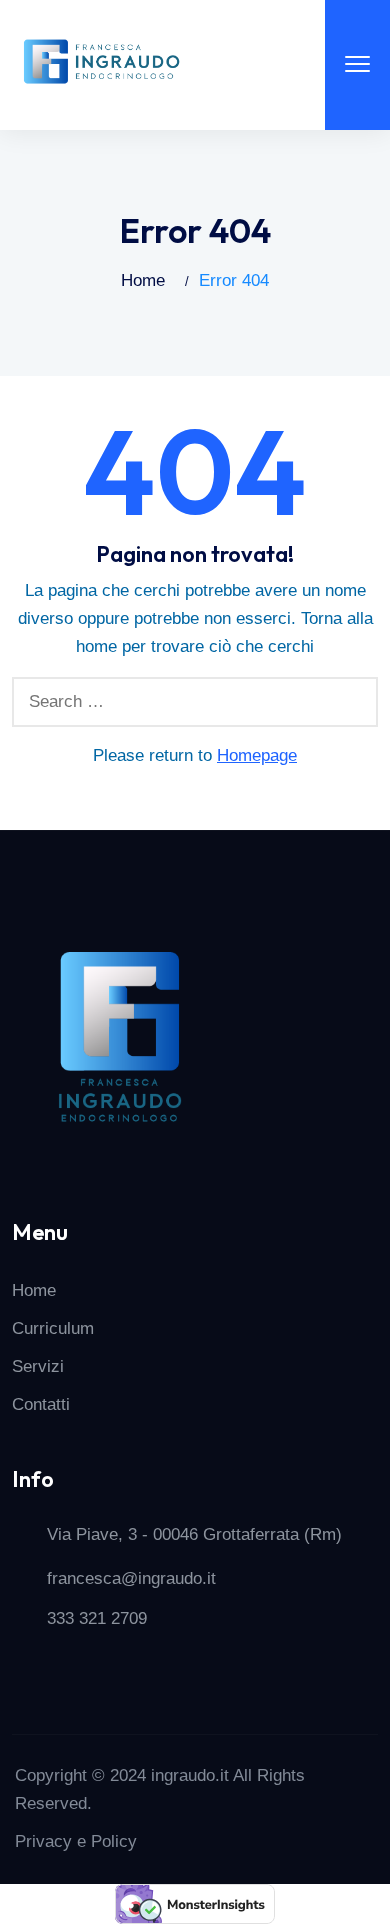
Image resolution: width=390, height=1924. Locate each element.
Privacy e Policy (76, 1841)
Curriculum (53, 1328)
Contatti (41, 1404)
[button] (357, 65)
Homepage (257, 755)
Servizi (38, 1366)
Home (143, 280)
